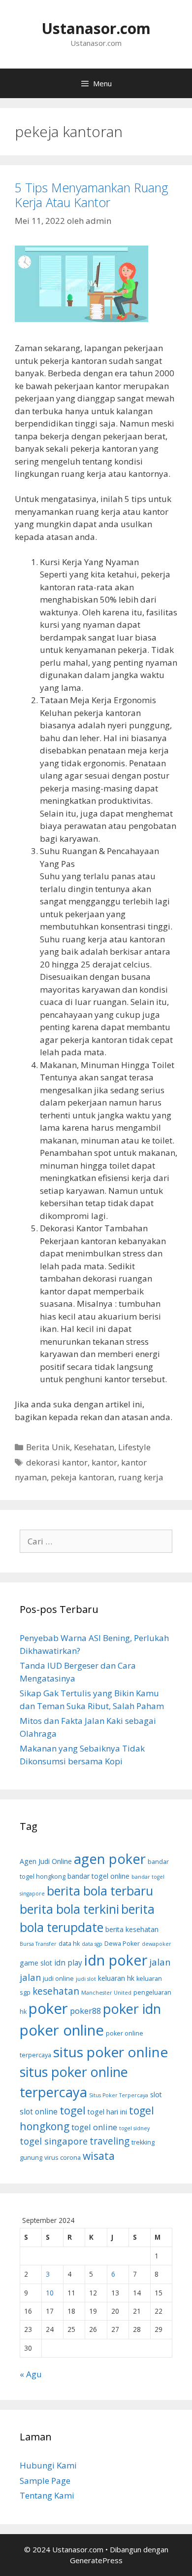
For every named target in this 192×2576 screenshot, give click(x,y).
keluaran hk (116, 1978)
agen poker (110, 1859)
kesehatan (56, 1991)
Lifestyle (134, 1447)
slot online (39, 2112)
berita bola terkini (69, 1909)
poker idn (132, 2009)
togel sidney (134, 2128)
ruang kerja (141, 1477)
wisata (99, 2156)
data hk (69, 1944)
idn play (68, 1963)
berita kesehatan (132, 1929)
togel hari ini (107, 2112)
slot (156, 2094)
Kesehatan (94, 1447)
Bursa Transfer (38, 1944)
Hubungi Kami (48, 2465)
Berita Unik (48, 1447)
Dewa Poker (122, 1944)
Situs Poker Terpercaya (119, 2095)
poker (48, 2008)
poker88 (85, 2011)
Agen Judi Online (46, 1861)
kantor (104, 1462)
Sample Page (45, 2481)
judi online (58, 1979)
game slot (36, 1963)
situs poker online (111, 2052)
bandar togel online (98, 1876)
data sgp (92, 1944)
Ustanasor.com (96, 28)
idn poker (116, 1960)
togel (73, 2110)
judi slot (86, 1979)
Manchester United (106, 1993)
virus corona (63, 2158)
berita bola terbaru (100, 1891)
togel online (94, 2127)
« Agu (31, 2374)
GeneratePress (96, 2560)
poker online (62, 2030)
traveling (110, 2141)
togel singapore (54, 2141)
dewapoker (157, 1944)
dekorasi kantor (57, 1462)
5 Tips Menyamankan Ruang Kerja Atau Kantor (92, 195)
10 (50, 2293)
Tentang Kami (47, 2495)
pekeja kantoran (82, 1477)
